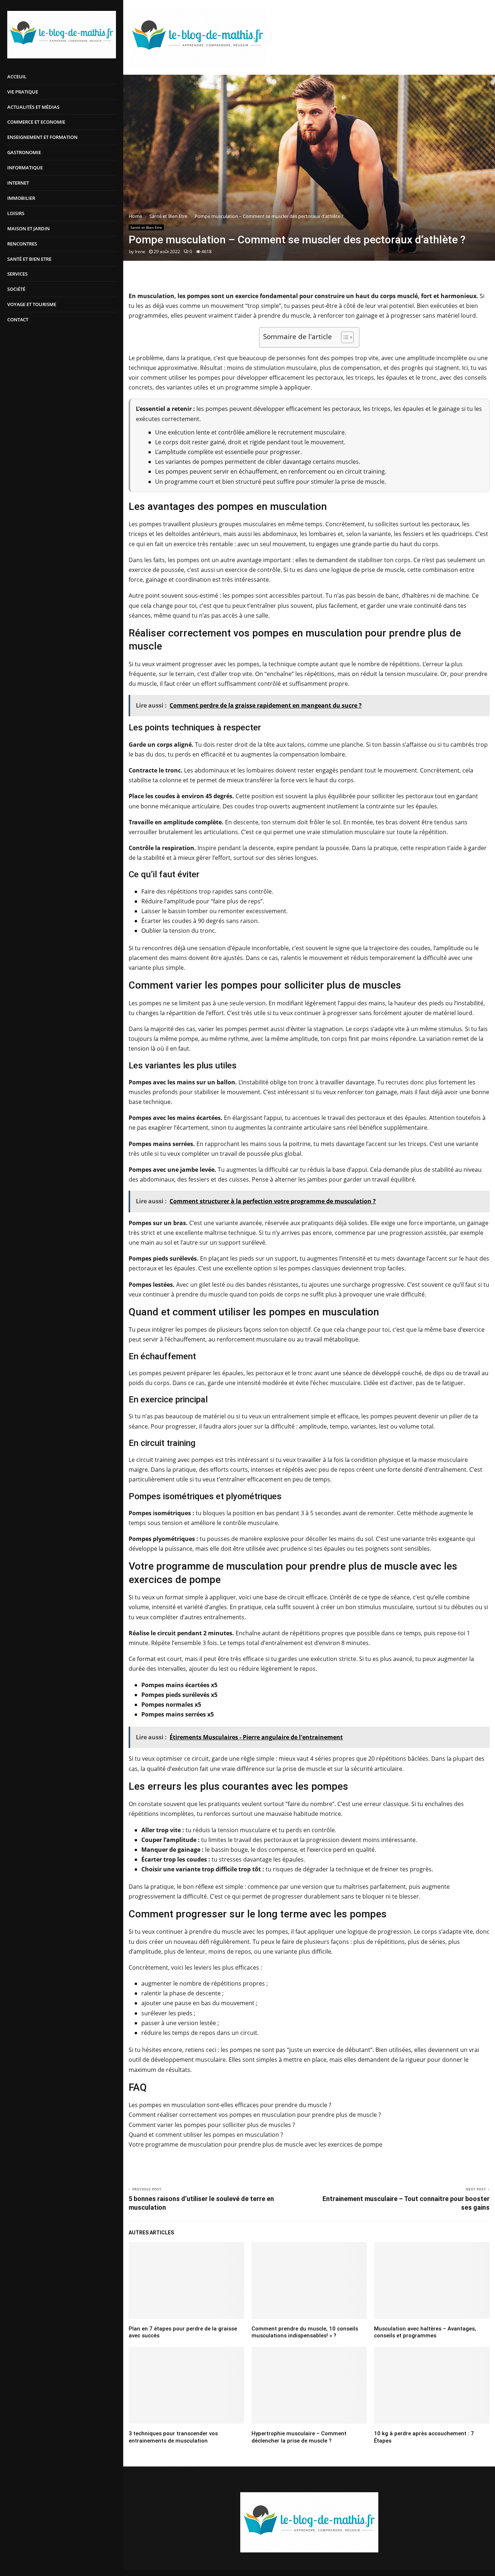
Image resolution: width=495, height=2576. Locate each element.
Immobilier (21, 198)
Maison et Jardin (28, 228)
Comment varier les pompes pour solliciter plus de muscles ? (212, 2125)
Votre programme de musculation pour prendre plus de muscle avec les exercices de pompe (255, 2144)
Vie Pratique (23, 92)
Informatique (25, 168)
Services (17, 274)
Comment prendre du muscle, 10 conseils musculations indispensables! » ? (305, 2332)
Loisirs (16, 213)
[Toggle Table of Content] (344, 337)
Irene (140, 252)
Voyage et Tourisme (32, 304)
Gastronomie (24, 152)
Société (16, 289)
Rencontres (22, 244)
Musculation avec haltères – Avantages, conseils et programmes (425, 2332)
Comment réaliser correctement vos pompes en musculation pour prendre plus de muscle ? (255, 2115)
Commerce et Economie (36, 122)
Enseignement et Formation (42, 137)
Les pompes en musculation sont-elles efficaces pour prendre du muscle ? (230, 2105)
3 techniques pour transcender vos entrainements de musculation (173, 2437)
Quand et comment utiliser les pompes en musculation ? (206, 2135)
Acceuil (17, 77)
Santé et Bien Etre (29, 259)
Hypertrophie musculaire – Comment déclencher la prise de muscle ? (299, 2437)
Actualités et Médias (33, 107)
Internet (18, 183)
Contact (18, 320)
